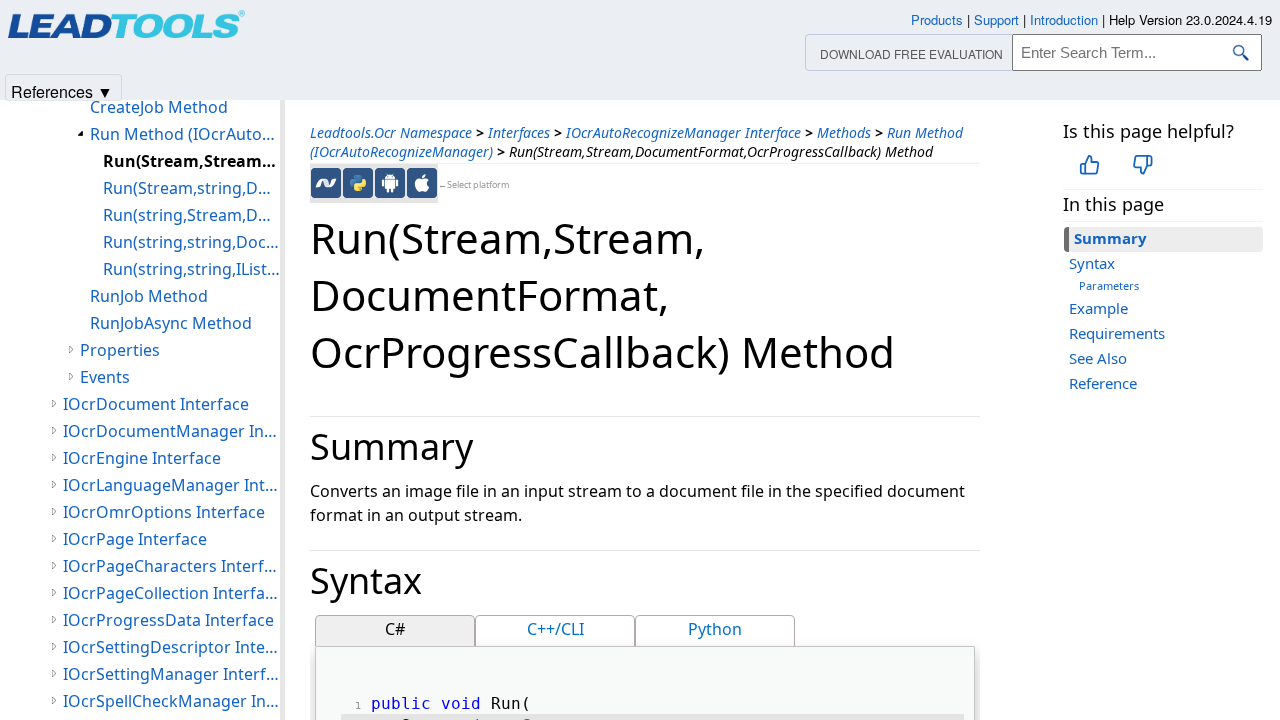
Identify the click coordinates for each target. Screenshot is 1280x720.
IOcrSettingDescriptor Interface (171, 647)
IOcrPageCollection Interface (171, 593)
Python (715, 629)
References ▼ (62, 90)
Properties (120, 350)
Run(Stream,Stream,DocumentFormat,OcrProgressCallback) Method (191, 161)
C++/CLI (555, 629)
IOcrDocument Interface (156, 404)
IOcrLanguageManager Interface (171, 485)
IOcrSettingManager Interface (171, 674)
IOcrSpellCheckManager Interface (171, 701)
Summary (1110, 238)
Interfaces (519, 132)
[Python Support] (358, 183)
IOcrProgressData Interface (168, 620)
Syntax (1092, 263)
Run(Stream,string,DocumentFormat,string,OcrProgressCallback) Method (191, 188)
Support (996, 19)
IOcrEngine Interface (142, 458)
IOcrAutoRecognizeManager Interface (683, 132)
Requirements (1117, 333)
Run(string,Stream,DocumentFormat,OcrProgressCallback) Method (191, 215)
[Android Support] (390, 183)
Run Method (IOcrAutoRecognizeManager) (185, 134)
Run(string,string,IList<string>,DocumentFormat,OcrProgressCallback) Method (191, 269)
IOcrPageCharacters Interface (171, 566)
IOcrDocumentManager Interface (171, 431)
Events (105, 377)
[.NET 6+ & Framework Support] (326, 183)
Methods (844, 132)
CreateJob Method (159, 107)
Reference (1103, 383)
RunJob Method (149, 296)
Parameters (1109, 285)
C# (395, 629)
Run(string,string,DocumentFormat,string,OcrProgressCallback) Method (191, 242)
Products (937, 19)
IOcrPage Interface (135, 539)
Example (1098, 308)
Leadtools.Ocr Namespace (391, 132)
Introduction (1064, 19)
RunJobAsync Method (171, 323)
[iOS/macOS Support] (422, 183)
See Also (1098, 358)
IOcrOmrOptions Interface (164, 512)
